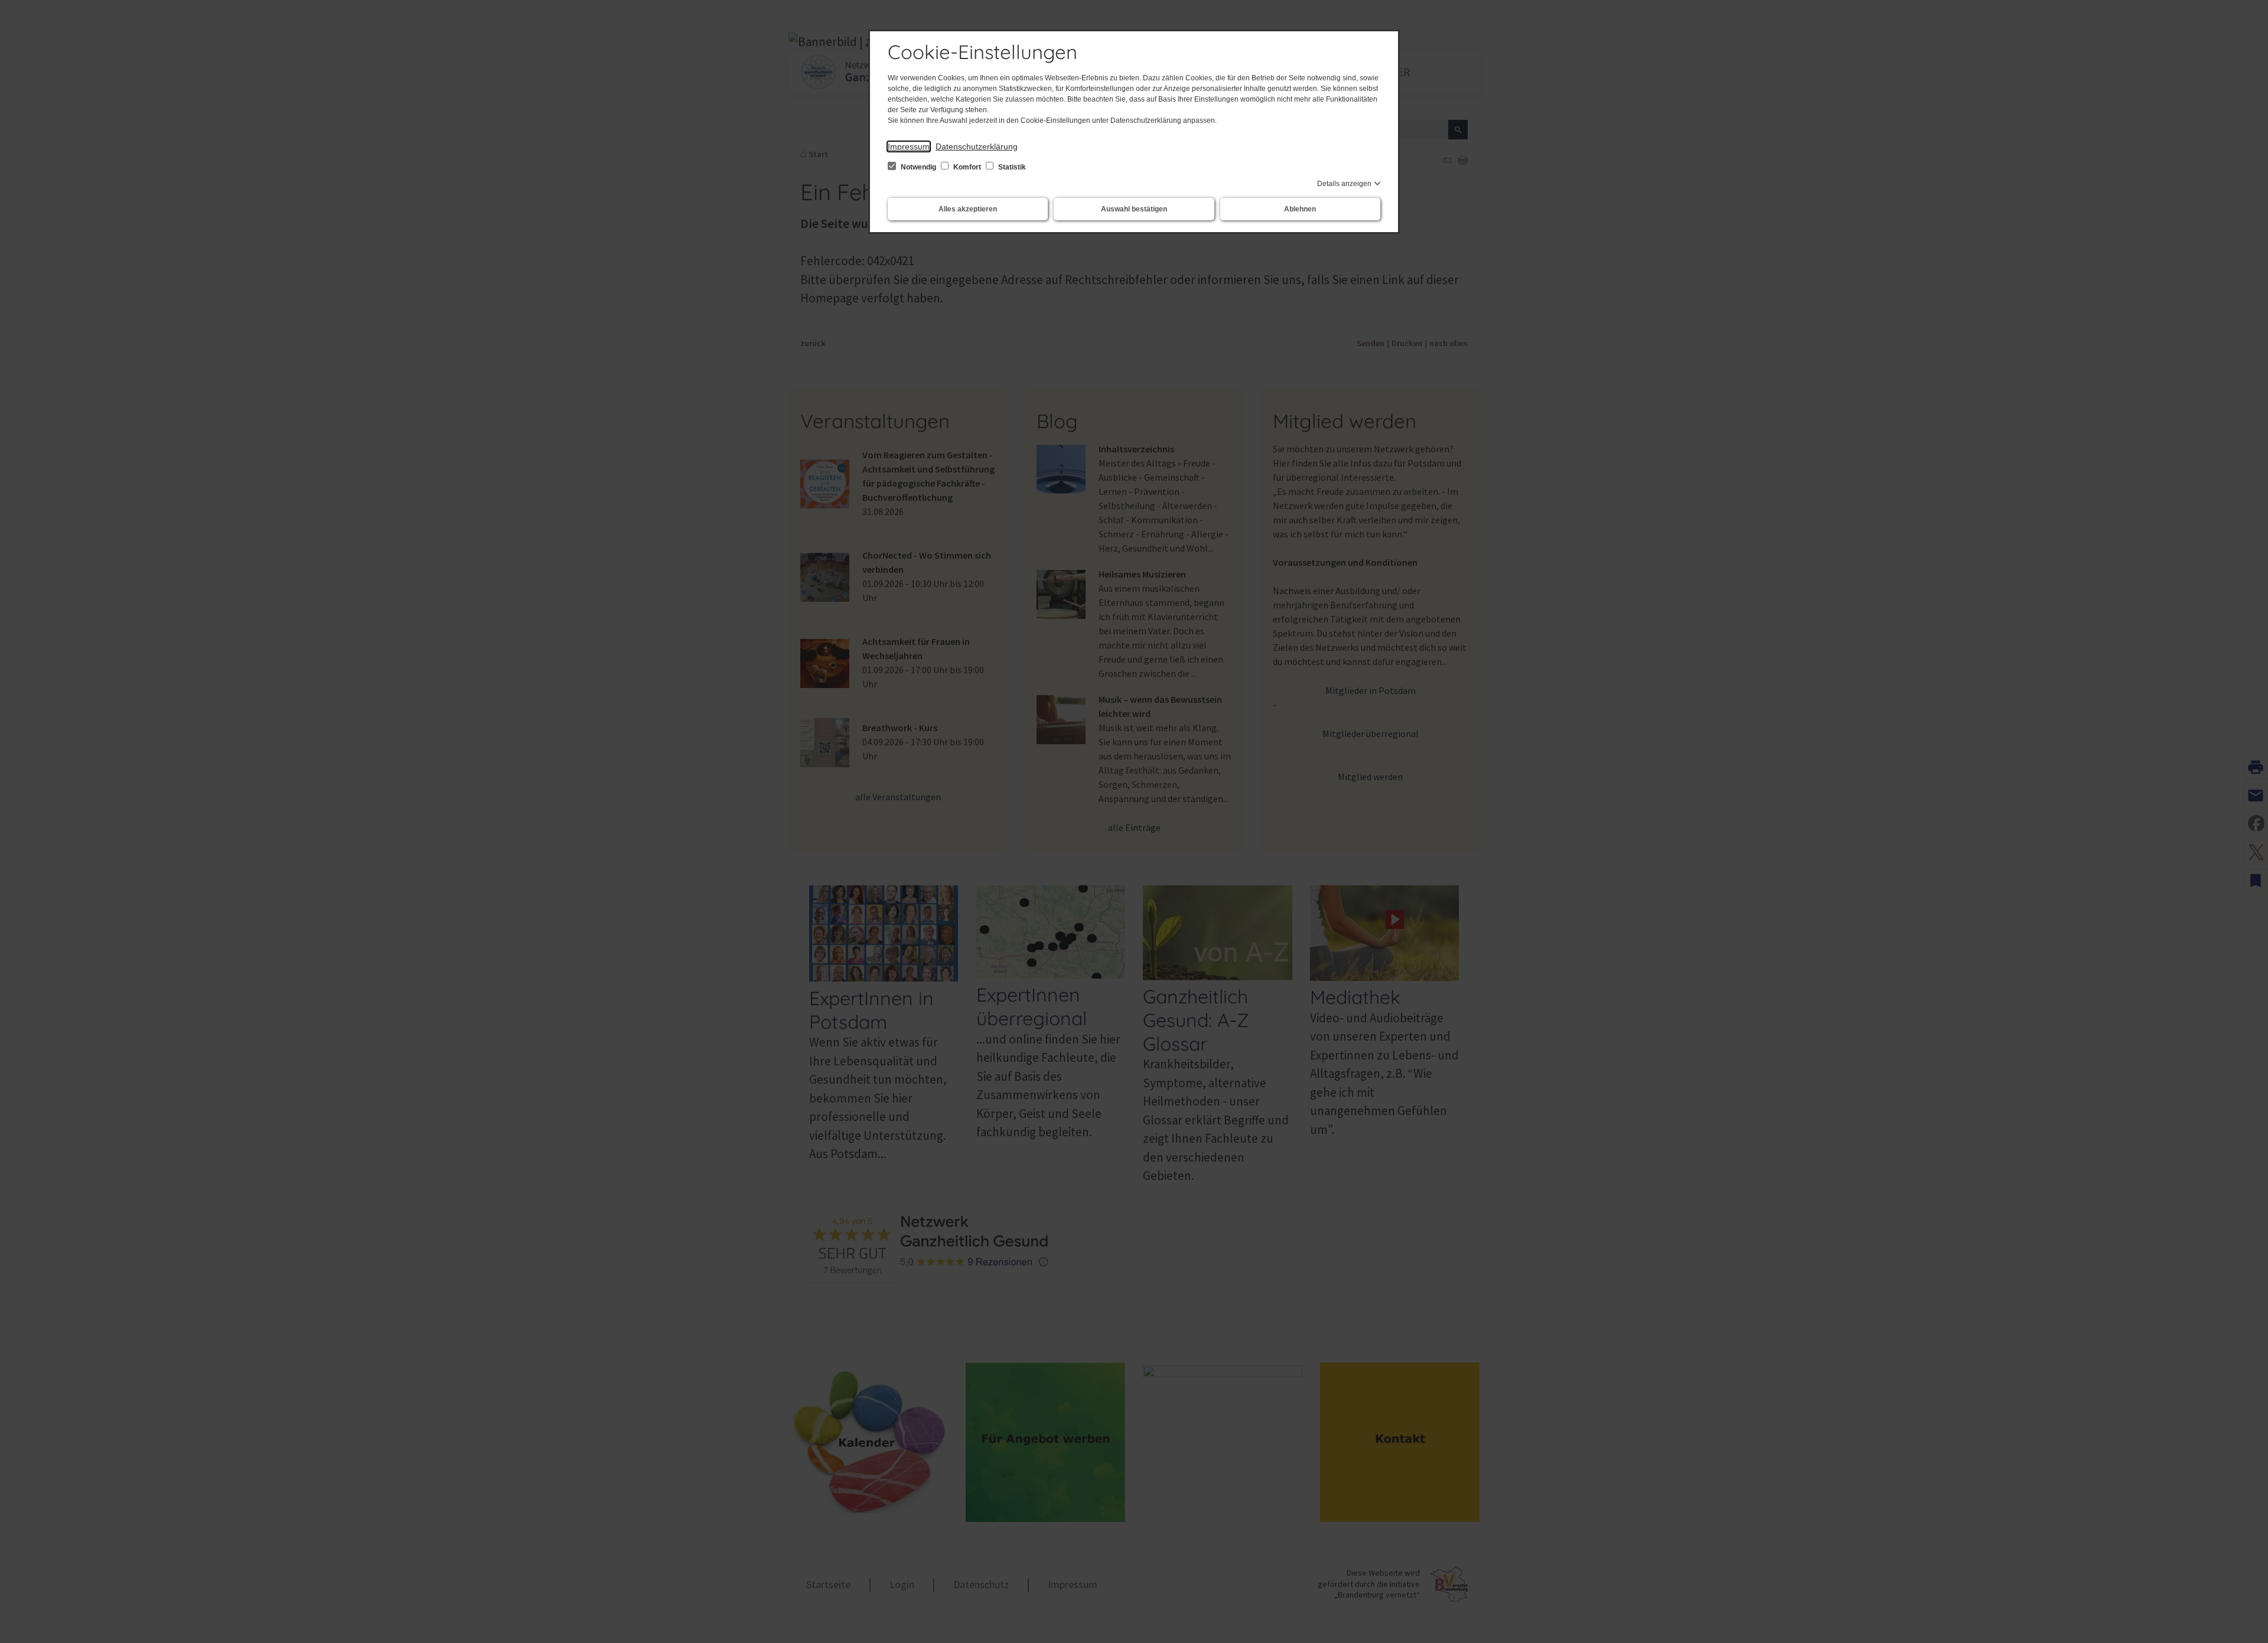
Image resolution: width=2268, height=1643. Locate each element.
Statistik (1011, 167)
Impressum (909, 146)
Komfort (967, 167)
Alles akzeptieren (968, 209)
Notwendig (918, 167)
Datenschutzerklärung (977, 146)
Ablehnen (1300, 209)
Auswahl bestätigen (1134, 209)
